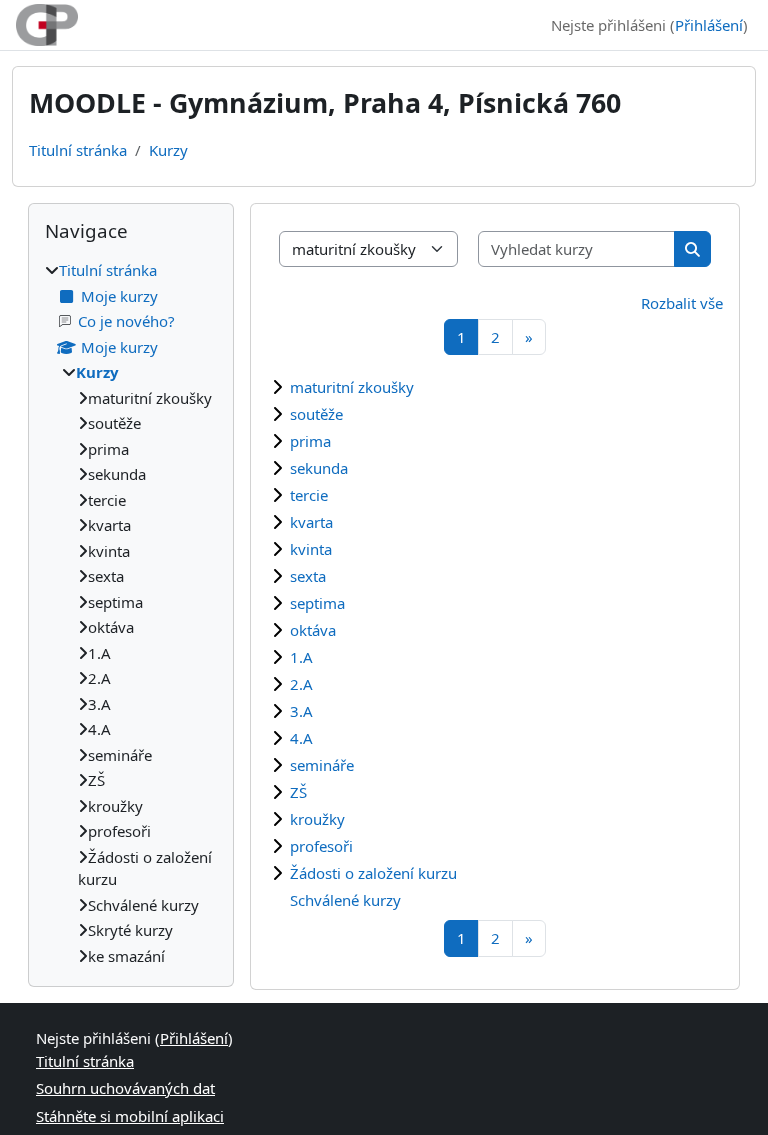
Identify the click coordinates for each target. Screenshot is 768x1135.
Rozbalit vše (682, 303)
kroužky (317, 819)
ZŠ (298, 792)
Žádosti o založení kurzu (373, 873)
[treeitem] (131, 613)
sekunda (319, 468)
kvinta (311, 549)
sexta (308, 576)
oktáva (313, 630)
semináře (322, 765)
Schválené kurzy (345, 900)
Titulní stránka (78, 150)
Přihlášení (709, 25)
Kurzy (168, 150)
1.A (301, 657)
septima (317, 603)
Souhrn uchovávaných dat (125, 1088)
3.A (301, 711)
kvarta (311, 522)
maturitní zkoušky (352, 387)
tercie (309, 495)
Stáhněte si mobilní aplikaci (130, 1116)
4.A (301, 738)
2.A (301, 684)
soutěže (316, 414)
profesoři (321, 846)
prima (310, 441)
